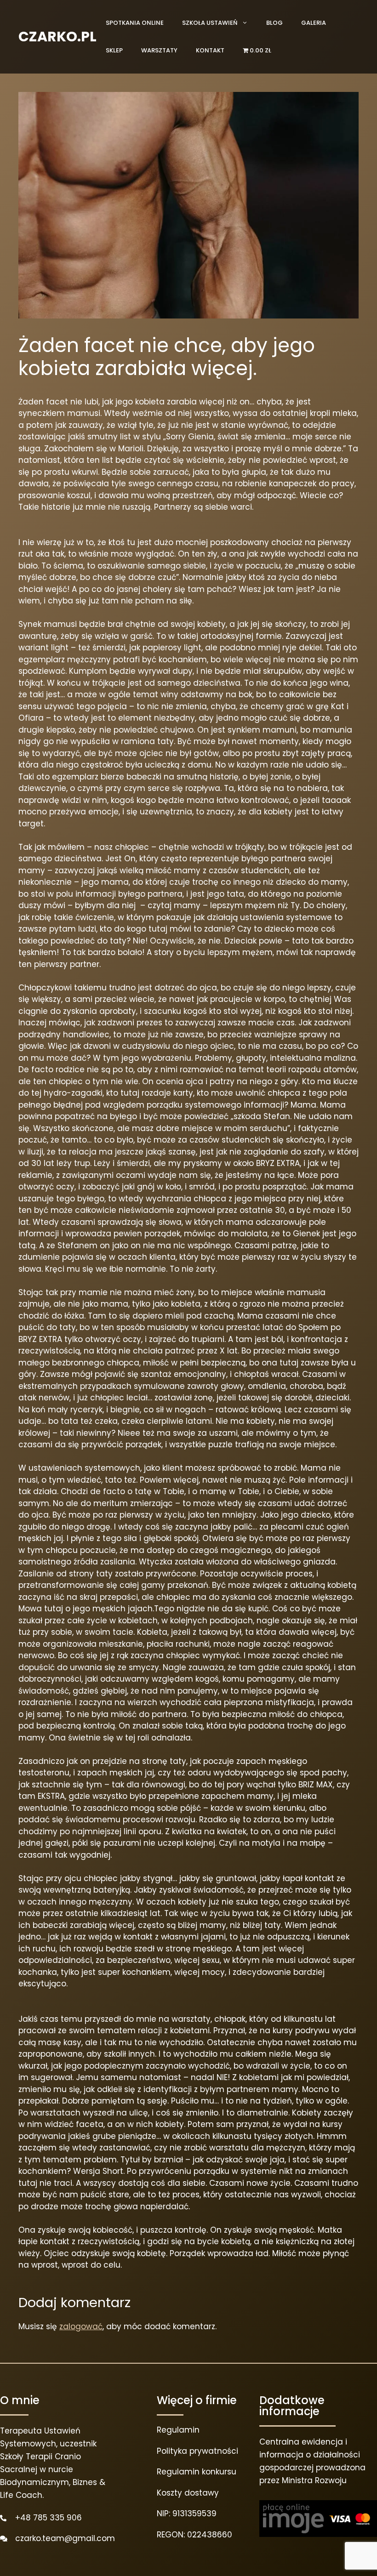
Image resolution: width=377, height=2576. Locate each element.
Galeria (314, 23)
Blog (274, 23)
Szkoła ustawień (210, 23)
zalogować (81, 2326)
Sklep (114, 50)
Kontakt (210, 50)
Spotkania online (135, 23)
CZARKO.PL (57, 37)
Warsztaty (159, 50)
